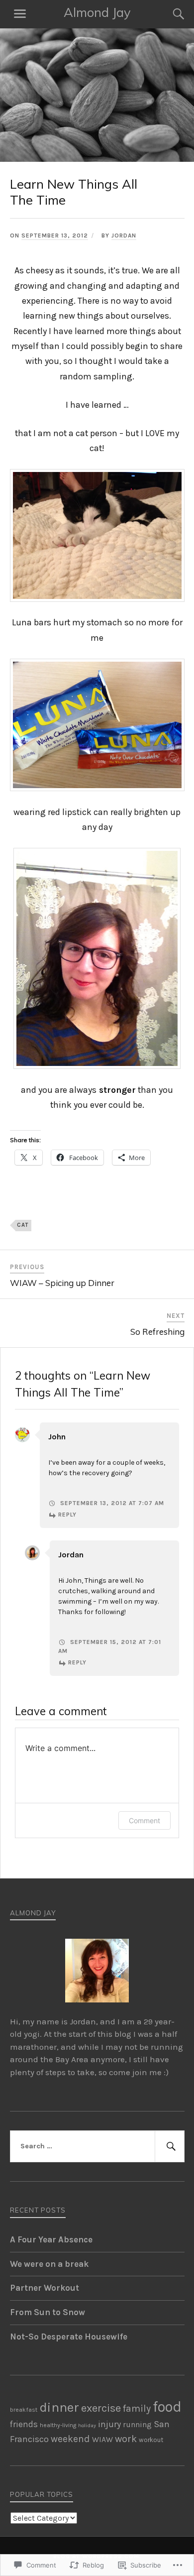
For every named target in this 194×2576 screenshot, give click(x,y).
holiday (87, 2425)
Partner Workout (45, 2288)
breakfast (24, 2409)
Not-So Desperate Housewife (69, 2337)
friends (24, 2424)
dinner (59, 2407)
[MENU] (20, 14)
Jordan (124, 235)
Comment (145, 1820)
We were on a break (49, 2264)
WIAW (102, 2440)
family (137, 2408)
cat (23, 1225)
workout (151, 2440)
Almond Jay (97, 12)
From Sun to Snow (48, 2312)
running (137, 2425)
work (126, 2439)
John (57, 1437)
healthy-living (58, 2425)
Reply (67, 1515)
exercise (101, 2408)
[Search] (169, 14)
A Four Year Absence (51, 2239)
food (167, 2406)
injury (109, 2424)
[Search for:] (97, 2146)
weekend (70, 2439)
